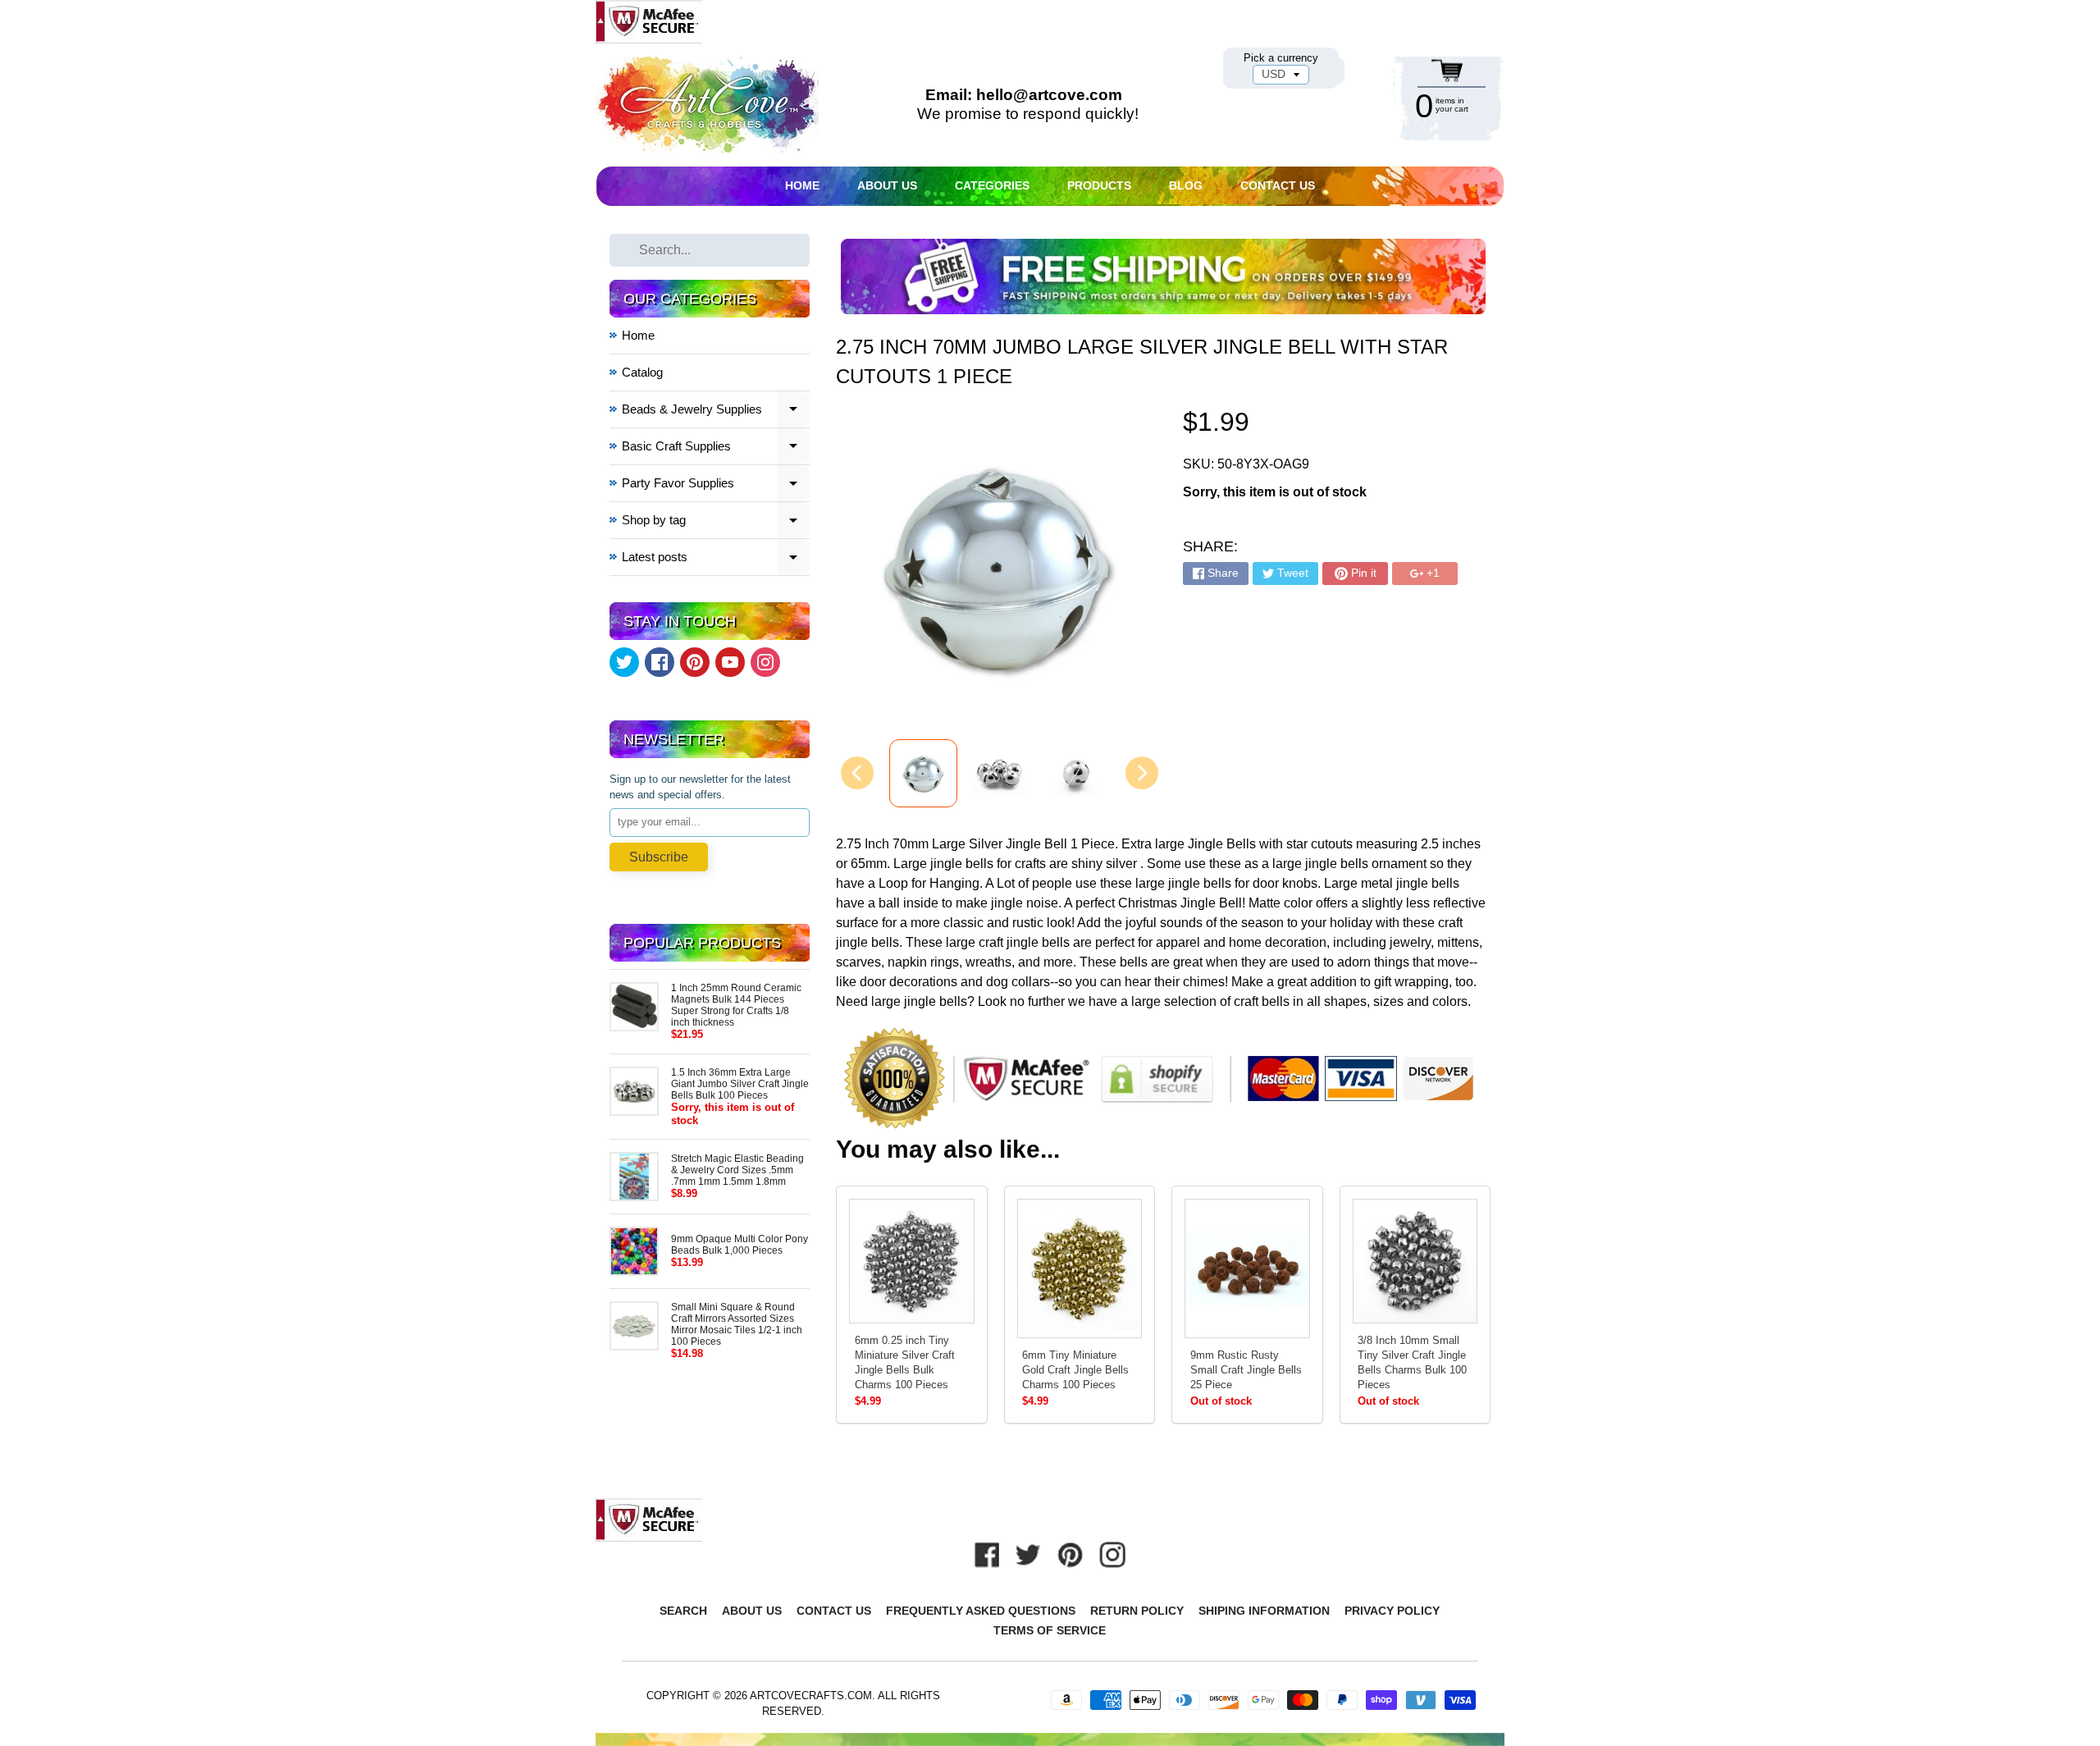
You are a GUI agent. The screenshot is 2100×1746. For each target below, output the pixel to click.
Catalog (642, 372)
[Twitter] (624, 662)
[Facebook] (660, 662)
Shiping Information (1264, 1611)
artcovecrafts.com (811, 1696)
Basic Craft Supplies (716, 448)
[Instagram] (765, 662)
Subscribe (659, 857)
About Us (887, 185)
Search (683, 1611)
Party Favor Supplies (716, 485)
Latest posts (716, 559)
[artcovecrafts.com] (709, 105)
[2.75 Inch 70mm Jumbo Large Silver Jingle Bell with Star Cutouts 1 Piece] (923, 773)
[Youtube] (730, 662)
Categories (992, 185)
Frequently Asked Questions (981, 1611)
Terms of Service (1050, 1630)
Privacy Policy (1392, 1611)
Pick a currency (1281, 58)
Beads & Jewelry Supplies (716, 411)
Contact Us (1278, 185)
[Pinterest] (695, 662)
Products (1099, 185)
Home (802, 185)
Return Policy (1137, 1611)
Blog (1186, 185)
